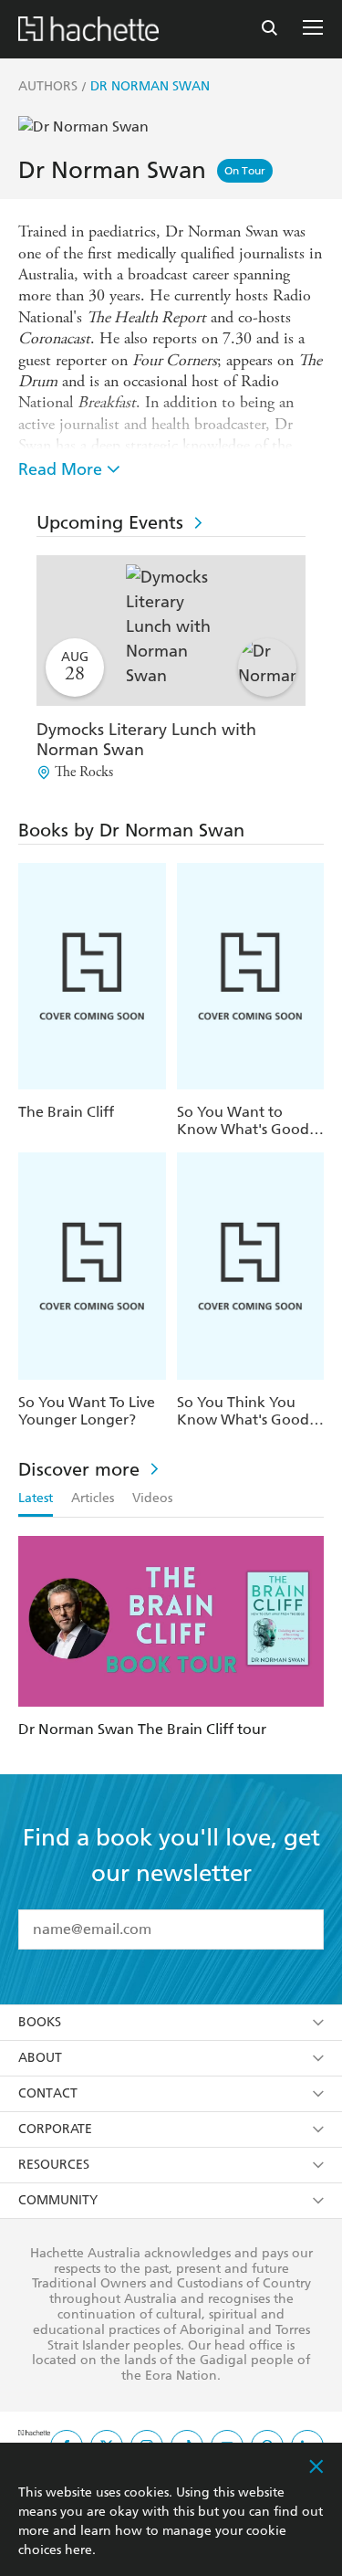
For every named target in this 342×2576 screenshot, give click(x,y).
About (40, 2058)
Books (40, 2022)
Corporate (55, 2129)
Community (58, 2200)
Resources (54, 2165)
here (78, 2550)
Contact (48, 2093)
